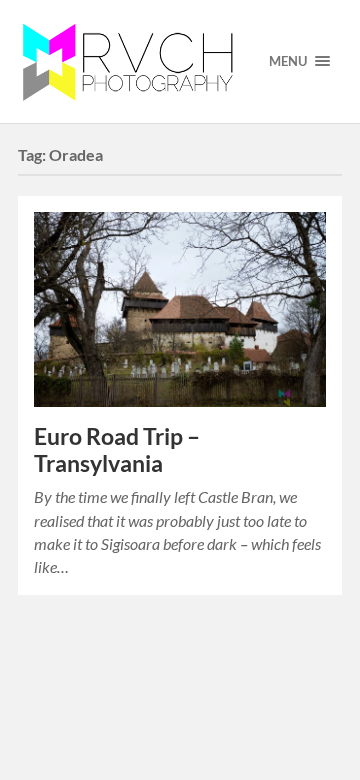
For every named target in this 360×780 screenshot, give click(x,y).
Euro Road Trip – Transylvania (117, 450)
